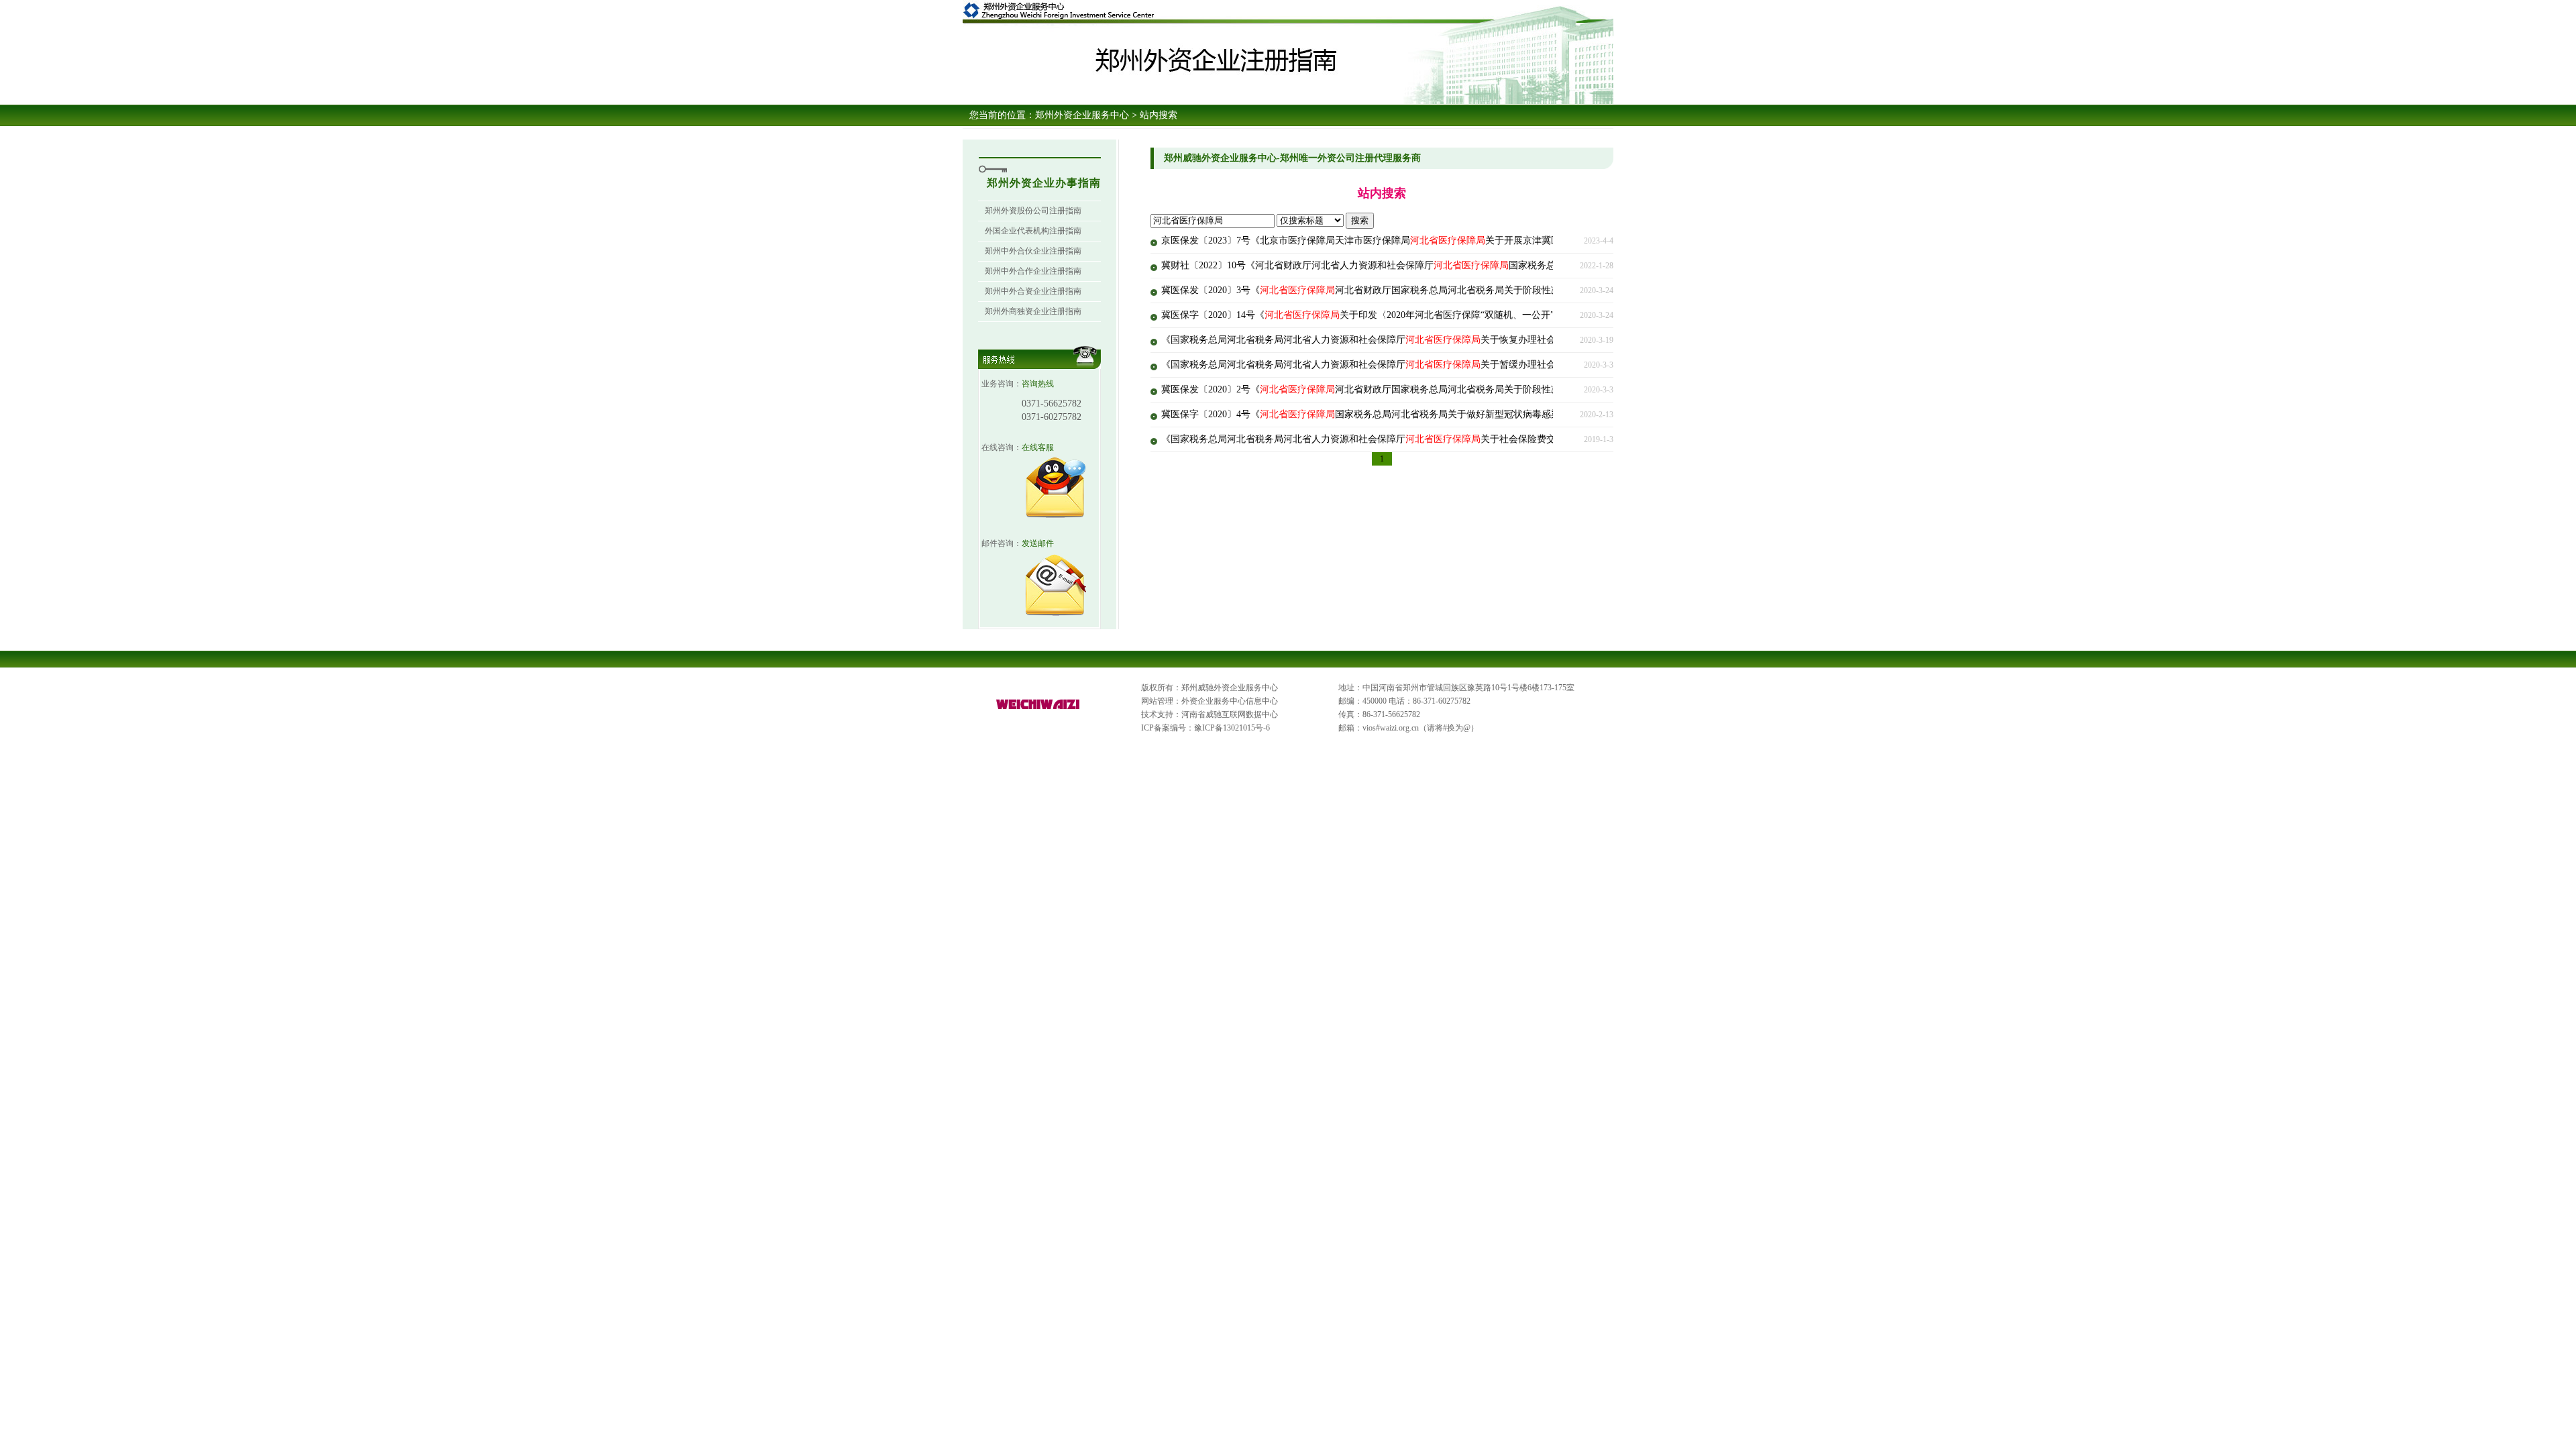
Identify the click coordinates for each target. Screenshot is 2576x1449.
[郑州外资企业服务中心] (1038, 710)
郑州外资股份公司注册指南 (1033, 211)
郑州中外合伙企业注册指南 (1033, 251)
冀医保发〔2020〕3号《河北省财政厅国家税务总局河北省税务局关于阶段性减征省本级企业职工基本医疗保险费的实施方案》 (1459, 290)
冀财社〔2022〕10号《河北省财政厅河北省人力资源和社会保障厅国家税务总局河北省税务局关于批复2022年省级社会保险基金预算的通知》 (1490, 265)
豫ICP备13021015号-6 (1232, 728)
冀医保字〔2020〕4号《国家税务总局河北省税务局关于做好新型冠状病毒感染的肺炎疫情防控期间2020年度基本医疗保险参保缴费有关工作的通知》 (1506, 414)
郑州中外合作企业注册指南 (1033, 271)
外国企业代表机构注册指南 (1033, 231)
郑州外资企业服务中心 (1082, 115)
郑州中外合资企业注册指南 (1033, 291)
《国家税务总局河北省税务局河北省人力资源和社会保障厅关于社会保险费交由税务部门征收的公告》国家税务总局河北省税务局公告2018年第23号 (1504, 439)
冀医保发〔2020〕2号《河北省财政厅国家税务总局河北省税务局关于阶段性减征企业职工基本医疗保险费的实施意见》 (1445, 389)
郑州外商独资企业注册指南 (1033, 311)
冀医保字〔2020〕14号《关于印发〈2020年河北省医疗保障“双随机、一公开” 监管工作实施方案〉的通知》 (1420, 315)
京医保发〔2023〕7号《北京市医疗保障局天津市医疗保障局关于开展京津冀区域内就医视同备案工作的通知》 (1427, 240)
